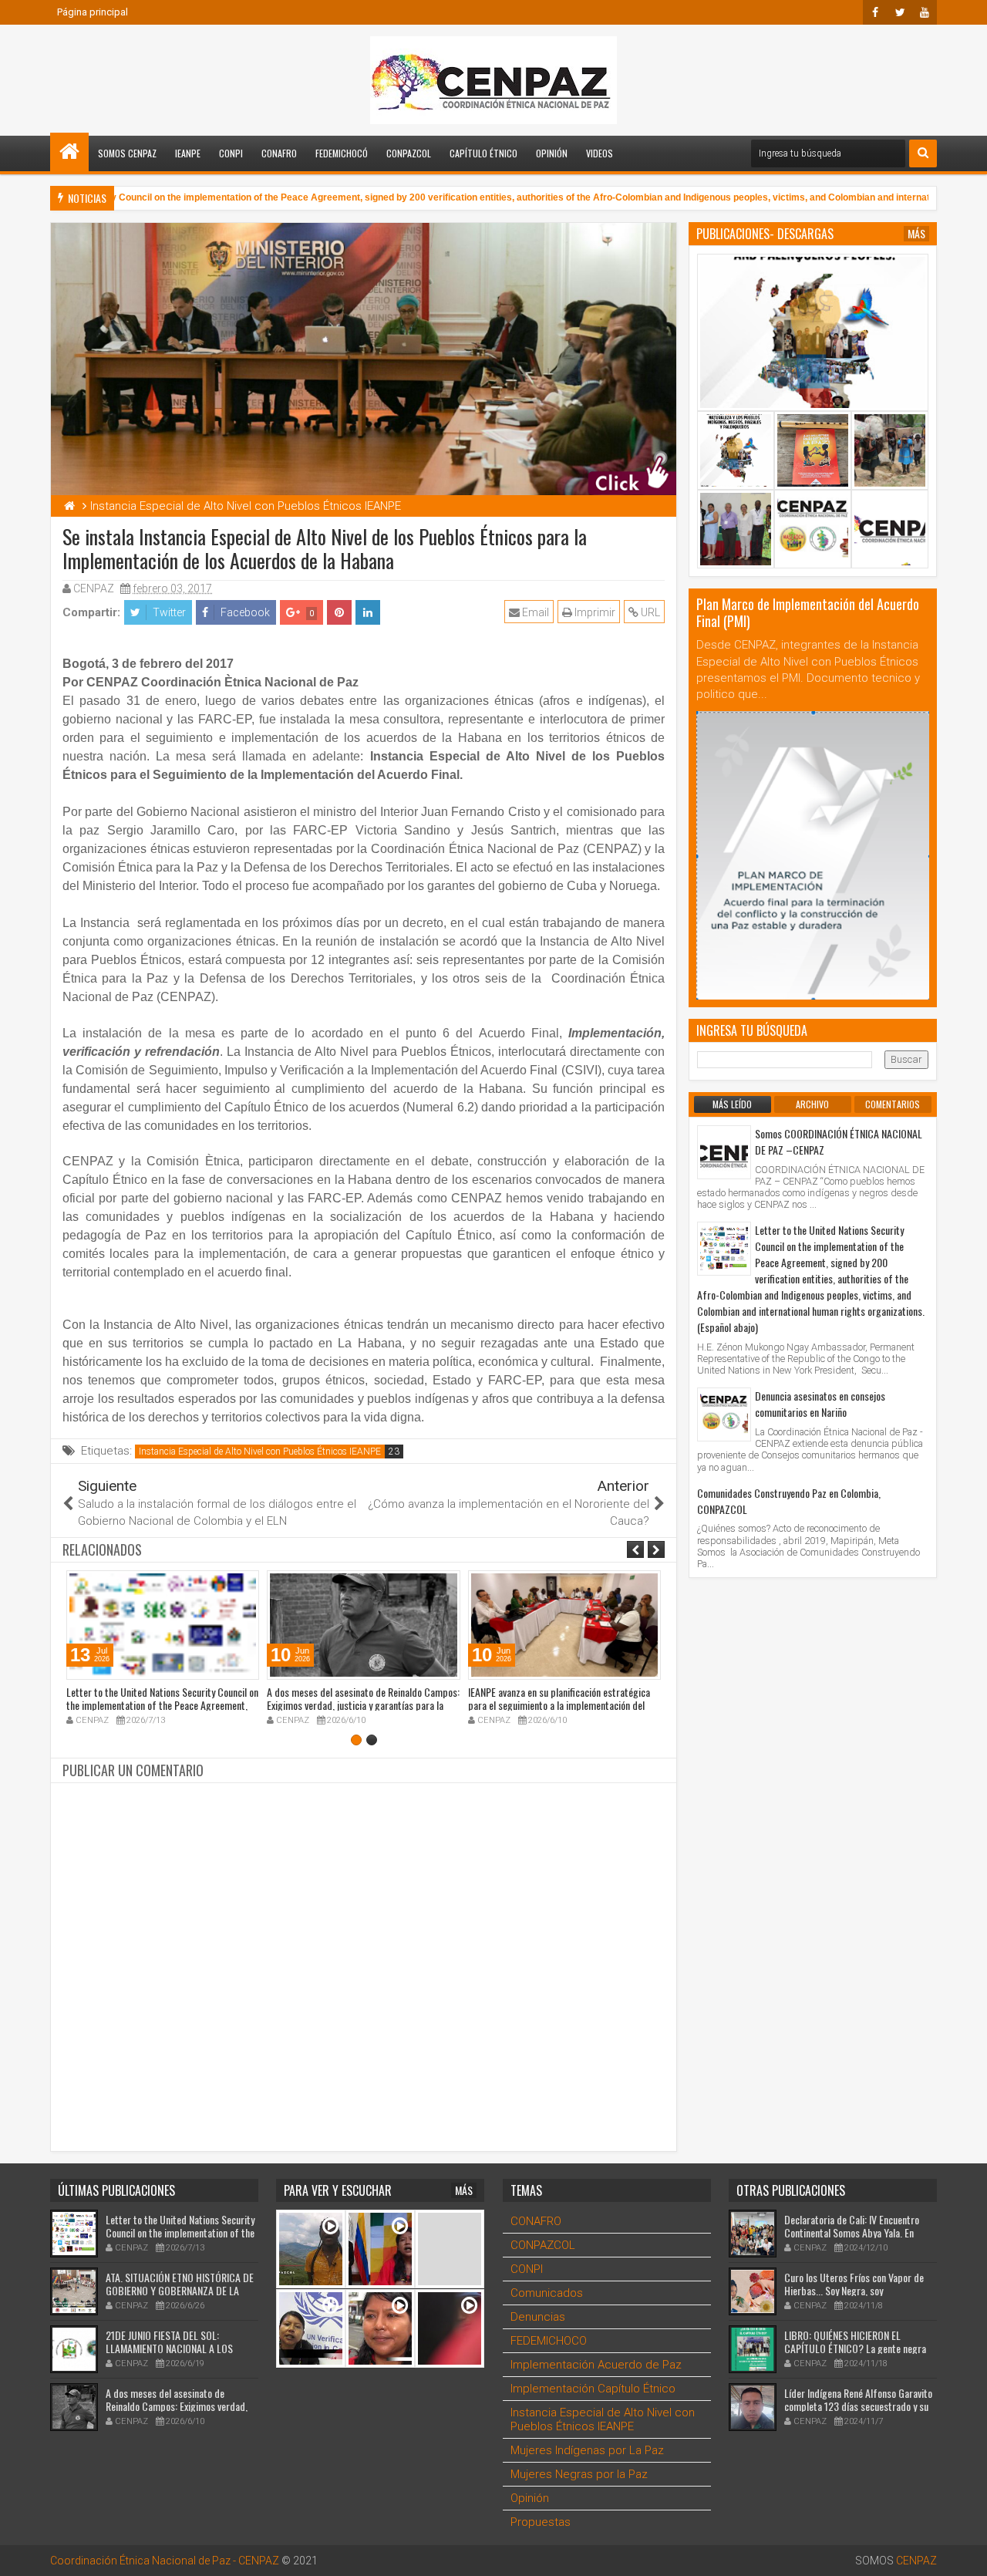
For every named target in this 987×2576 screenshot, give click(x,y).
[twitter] (900, 12)
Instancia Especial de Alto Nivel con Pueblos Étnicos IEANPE (260, 1452)
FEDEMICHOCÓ (342, 153)
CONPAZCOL (409, 153)
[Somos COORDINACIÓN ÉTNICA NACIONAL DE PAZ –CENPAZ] (724, 1152)
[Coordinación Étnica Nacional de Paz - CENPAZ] (69, 152)
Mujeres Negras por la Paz (579, 2474)
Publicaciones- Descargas (765, 234)
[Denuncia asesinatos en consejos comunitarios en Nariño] (724, 1414)
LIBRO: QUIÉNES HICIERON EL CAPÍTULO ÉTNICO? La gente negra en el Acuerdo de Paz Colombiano (855, 2348)
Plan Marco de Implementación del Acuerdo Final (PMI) (808, 612)
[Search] (923, 153)
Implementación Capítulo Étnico (593, 2389)
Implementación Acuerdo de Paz (596, 2365)
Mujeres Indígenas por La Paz (587, 2450)
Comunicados (547, 2293)
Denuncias (538, 2317)
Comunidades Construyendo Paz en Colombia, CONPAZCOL (789, 1501)
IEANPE (188, 153)
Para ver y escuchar (338, 2190)
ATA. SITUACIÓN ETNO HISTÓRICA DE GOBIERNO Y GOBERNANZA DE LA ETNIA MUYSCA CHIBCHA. (180, 2290)
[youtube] (925, 12)
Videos (600, 153)
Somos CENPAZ (127, 153)
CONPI (231, 153)
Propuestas (541, 2522)
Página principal (93, 12)
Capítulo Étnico (483, 153)
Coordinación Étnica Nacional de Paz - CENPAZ (165, 2561)
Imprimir (594, 612)
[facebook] (875, 12)
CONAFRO (279, 153)
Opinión (552, 153)
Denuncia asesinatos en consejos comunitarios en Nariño (820, 1404)
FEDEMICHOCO (549, 2341)
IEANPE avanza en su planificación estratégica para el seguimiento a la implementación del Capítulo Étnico (559, 1705)
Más (916, 234)
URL (649, 612)
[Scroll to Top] (964, 2553)
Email (534, 612)
